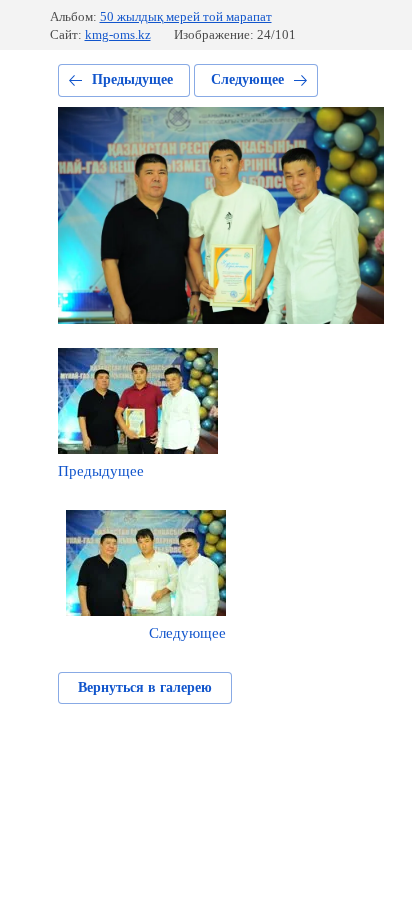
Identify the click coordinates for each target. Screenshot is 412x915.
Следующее (247, 79)
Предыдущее (132, 79)
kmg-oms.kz (118, 34)
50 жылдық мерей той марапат (186, 16)
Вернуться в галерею (145, 687)
